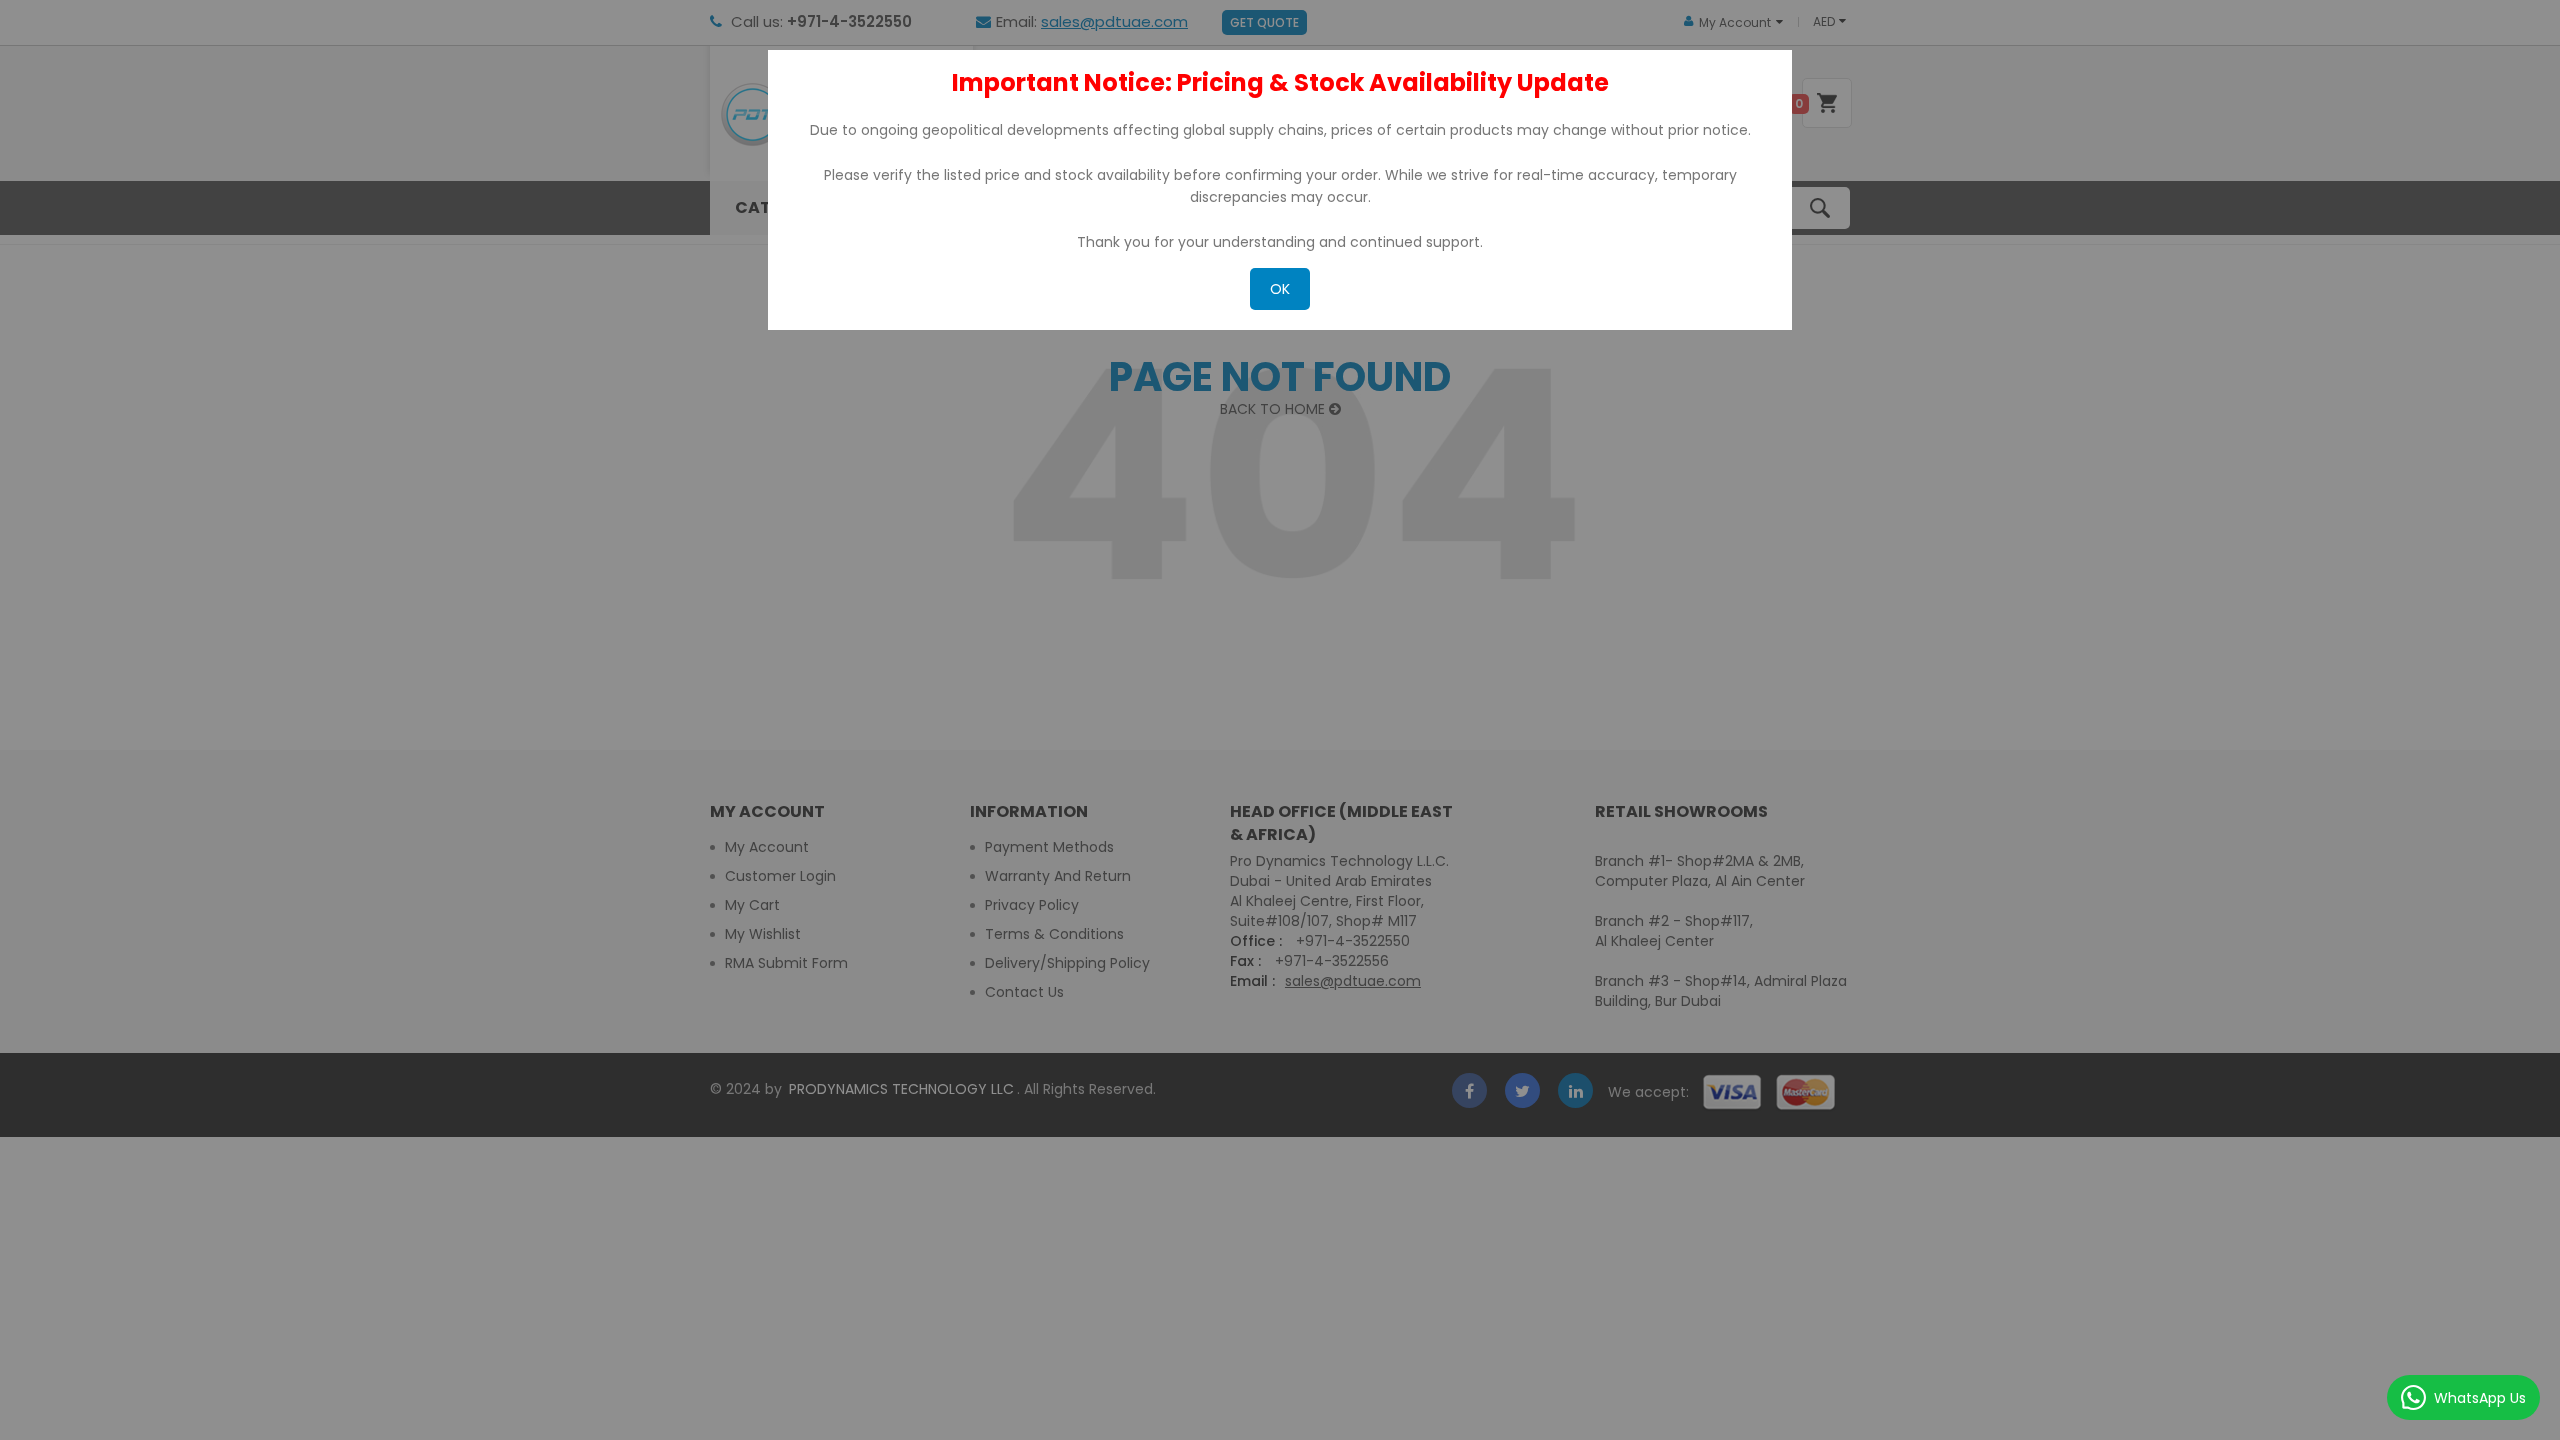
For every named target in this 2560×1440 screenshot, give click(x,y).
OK (1280, 289)
